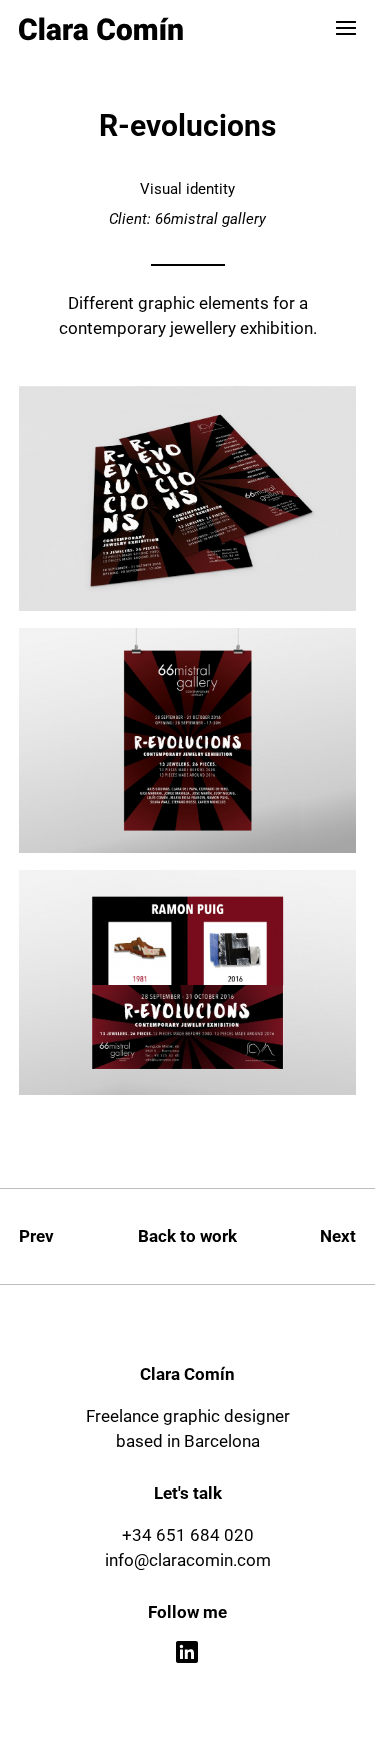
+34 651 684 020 (188, 1535)
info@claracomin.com (188, 1560)
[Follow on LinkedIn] (188, 1653)
